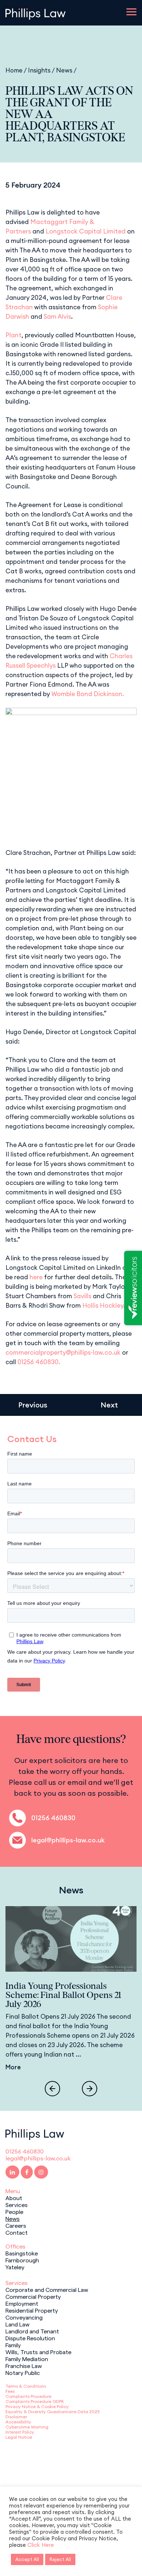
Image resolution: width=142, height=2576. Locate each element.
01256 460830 (53, 1818)
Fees (10, 2391)
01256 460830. (39, 1362)
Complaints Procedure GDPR (35, 2401)
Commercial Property (33, 2296)
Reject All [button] (60, 2559)
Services (17, 2204)
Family (13, 2345)
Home (14, 70)
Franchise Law (24, 2365)
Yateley (15, 2267)
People (14, 2211)
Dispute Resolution (30, 2338)
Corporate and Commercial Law (47, 2289)
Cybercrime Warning (27, 2427)
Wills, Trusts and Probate (38, 2352)
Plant (13, 335)
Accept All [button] (27, 2559)
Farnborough (22, 2260)
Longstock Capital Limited (86, 231)
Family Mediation (27, 2359)
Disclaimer (16, 2417)
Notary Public (23, 2372)
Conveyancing (24, 2317)
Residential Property (32, 2310)
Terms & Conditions (26, 2386)
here (36, 1277)
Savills (82, 1296)
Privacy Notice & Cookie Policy (37, 2406)
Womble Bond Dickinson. (88, 694)
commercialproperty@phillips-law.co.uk (63, 1352)
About (14, 2198)
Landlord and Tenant (32, 2331)
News (64, 70)
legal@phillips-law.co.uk (68, 1840)
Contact (17, 2232)
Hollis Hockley (103, 1305)
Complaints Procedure (28, 2396)
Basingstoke (22, 2253)
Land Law (17, 2324)
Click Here (41, 2545)
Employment (22, 2303)
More (13, 2067)
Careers (16, 2225)
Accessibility (18, 2422)
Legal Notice (19, 2437)
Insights (39, 70)
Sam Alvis (57, 317)
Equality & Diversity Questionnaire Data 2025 (52, 2412)
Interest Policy (20, 2432)
